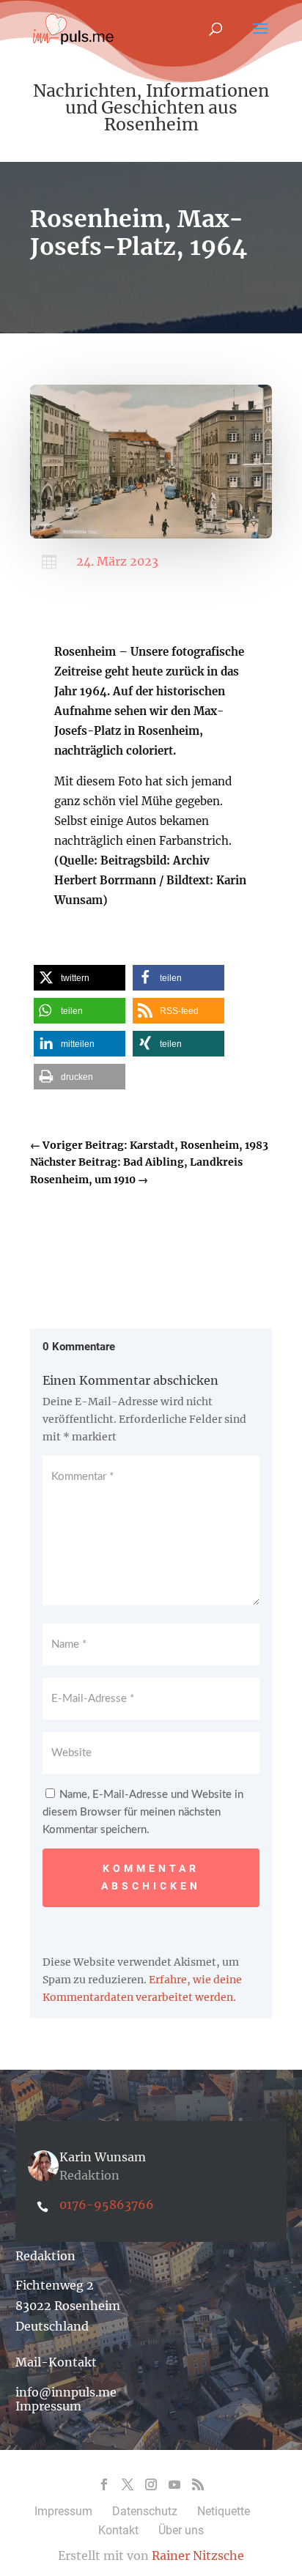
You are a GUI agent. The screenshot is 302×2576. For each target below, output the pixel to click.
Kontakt (118, 2530)
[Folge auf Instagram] (151, 2484)
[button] (80, 978)
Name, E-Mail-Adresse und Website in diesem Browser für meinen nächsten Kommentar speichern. (143, 1812)
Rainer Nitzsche (198, 2555)
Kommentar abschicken (151, 1877)
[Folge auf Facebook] (104, 2484)
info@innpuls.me (66, 2392)
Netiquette (224, 2511)
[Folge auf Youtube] (174, 2484)
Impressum (48, 2406)
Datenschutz (145, 2511)
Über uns (181, 2530)
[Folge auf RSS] (198, 2484)
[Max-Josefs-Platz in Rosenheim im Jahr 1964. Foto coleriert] (151, 535)
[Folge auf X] (128, 2484)
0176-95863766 (107, 2205)
